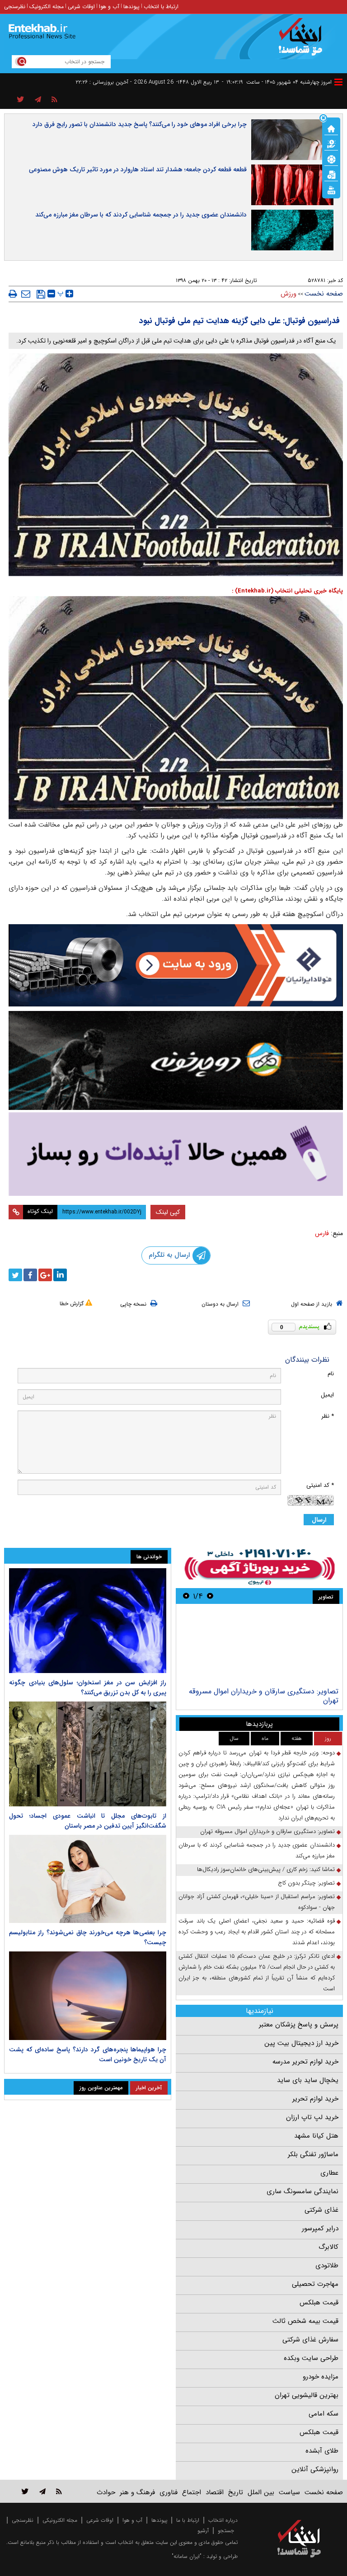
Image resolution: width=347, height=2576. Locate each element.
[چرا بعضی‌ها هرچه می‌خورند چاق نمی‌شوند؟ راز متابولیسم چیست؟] (88, 1879)
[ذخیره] (41, 294)
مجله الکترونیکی (60, 2520)
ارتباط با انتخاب (161, 7)
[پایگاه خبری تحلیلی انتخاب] (303, 41)
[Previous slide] (210, 1596)
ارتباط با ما (188, 2520)
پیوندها (131, 7)
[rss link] (59, 2491)
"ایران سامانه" (187, 2556)
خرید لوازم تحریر (315, 2099)
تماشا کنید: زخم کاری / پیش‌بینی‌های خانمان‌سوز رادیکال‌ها (266, 1869)
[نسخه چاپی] (13, 294)
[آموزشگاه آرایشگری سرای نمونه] (176, 1154)
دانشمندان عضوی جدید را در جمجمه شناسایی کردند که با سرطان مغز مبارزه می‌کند (141, 215)
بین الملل (261, 2492)
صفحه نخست (324, 294)
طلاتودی (327, 2266)
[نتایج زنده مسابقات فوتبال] (331, 189)
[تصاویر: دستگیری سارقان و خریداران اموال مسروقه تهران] (259, 1647)
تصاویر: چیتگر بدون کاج (306, 1883)
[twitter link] (25, 2491)
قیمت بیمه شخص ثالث (305, 2321)
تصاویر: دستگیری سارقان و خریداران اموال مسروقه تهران (264, 1696)
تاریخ (236, 2492)
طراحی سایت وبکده (311, 2358)
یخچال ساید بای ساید (308, 2080)
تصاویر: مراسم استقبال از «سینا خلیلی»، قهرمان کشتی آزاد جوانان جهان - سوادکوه (257, 1902)
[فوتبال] (331, 159)
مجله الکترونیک (47, 7)
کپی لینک (168, 1212)
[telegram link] (42, 2491)
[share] (21, 100)
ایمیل (327, 1395)
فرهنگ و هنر (137, 2492)
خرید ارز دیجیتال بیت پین (301, 2043)
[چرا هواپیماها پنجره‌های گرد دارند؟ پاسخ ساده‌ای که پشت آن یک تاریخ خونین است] (88, 1996)
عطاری (329, 2173)
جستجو (226, 2531)
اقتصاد (215, 2492)
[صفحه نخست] (331, 128)
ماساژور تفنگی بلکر (313, 2154)
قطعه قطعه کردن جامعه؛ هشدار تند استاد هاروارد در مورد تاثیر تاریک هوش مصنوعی (138, 169)
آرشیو (203, 2531)
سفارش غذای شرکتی (310, 2340)
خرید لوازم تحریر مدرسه (305, 2062)
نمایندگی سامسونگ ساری (302, 2191)
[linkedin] (60, 1275)
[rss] (54, 100)
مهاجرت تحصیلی (315, 2284)
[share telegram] (38, 100)
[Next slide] (186, 1596)
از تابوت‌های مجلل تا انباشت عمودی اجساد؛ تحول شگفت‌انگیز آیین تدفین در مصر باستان (88, 1821)
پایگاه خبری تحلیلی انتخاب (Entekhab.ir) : (287, 591)
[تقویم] (331, 174)
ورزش (288, 294)
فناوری (169, 2492)
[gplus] (45, 1275)
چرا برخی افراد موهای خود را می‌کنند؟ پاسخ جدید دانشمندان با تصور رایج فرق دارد (140, 124)
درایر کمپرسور (320, 2228)
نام (331, 1374)
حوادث (106, 2492)
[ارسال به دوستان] (26, 294)
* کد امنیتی (320, 1485)
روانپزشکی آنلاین (315, 2469)
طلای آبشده (322, 2451)
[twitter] (15, 1275)
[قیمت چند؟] (331, 143)
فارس (322, 1233)
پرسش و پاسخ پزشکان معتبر (299, 2025)
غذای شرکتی (321, 2210)
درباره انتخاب (223, 2520)
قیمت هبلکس (319, 2303)
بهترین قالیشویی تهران (307, 2395)
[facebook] (30, 1275)
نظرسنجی (15, 7)
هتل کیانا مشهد (316, 2136)
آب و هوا (109, 7)
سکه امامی (324, 2414)
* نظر (328, 1416)
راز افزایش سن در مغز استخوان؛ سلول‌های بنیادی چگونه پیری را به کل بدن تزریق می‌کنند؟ (88, 1688)
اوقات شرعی (81, 7)
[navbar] (338, 82)
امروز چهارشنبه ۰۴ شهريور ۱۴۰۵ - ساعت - (277, 82)
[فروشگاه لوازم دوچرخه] (176, 1060)
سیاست (289, 2492)
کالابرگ (328, 2247)
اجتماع (192, 2492)
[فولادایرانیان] (176, 966)
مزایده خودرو (321, 2377)
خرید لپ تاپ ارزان (312, 2117)
